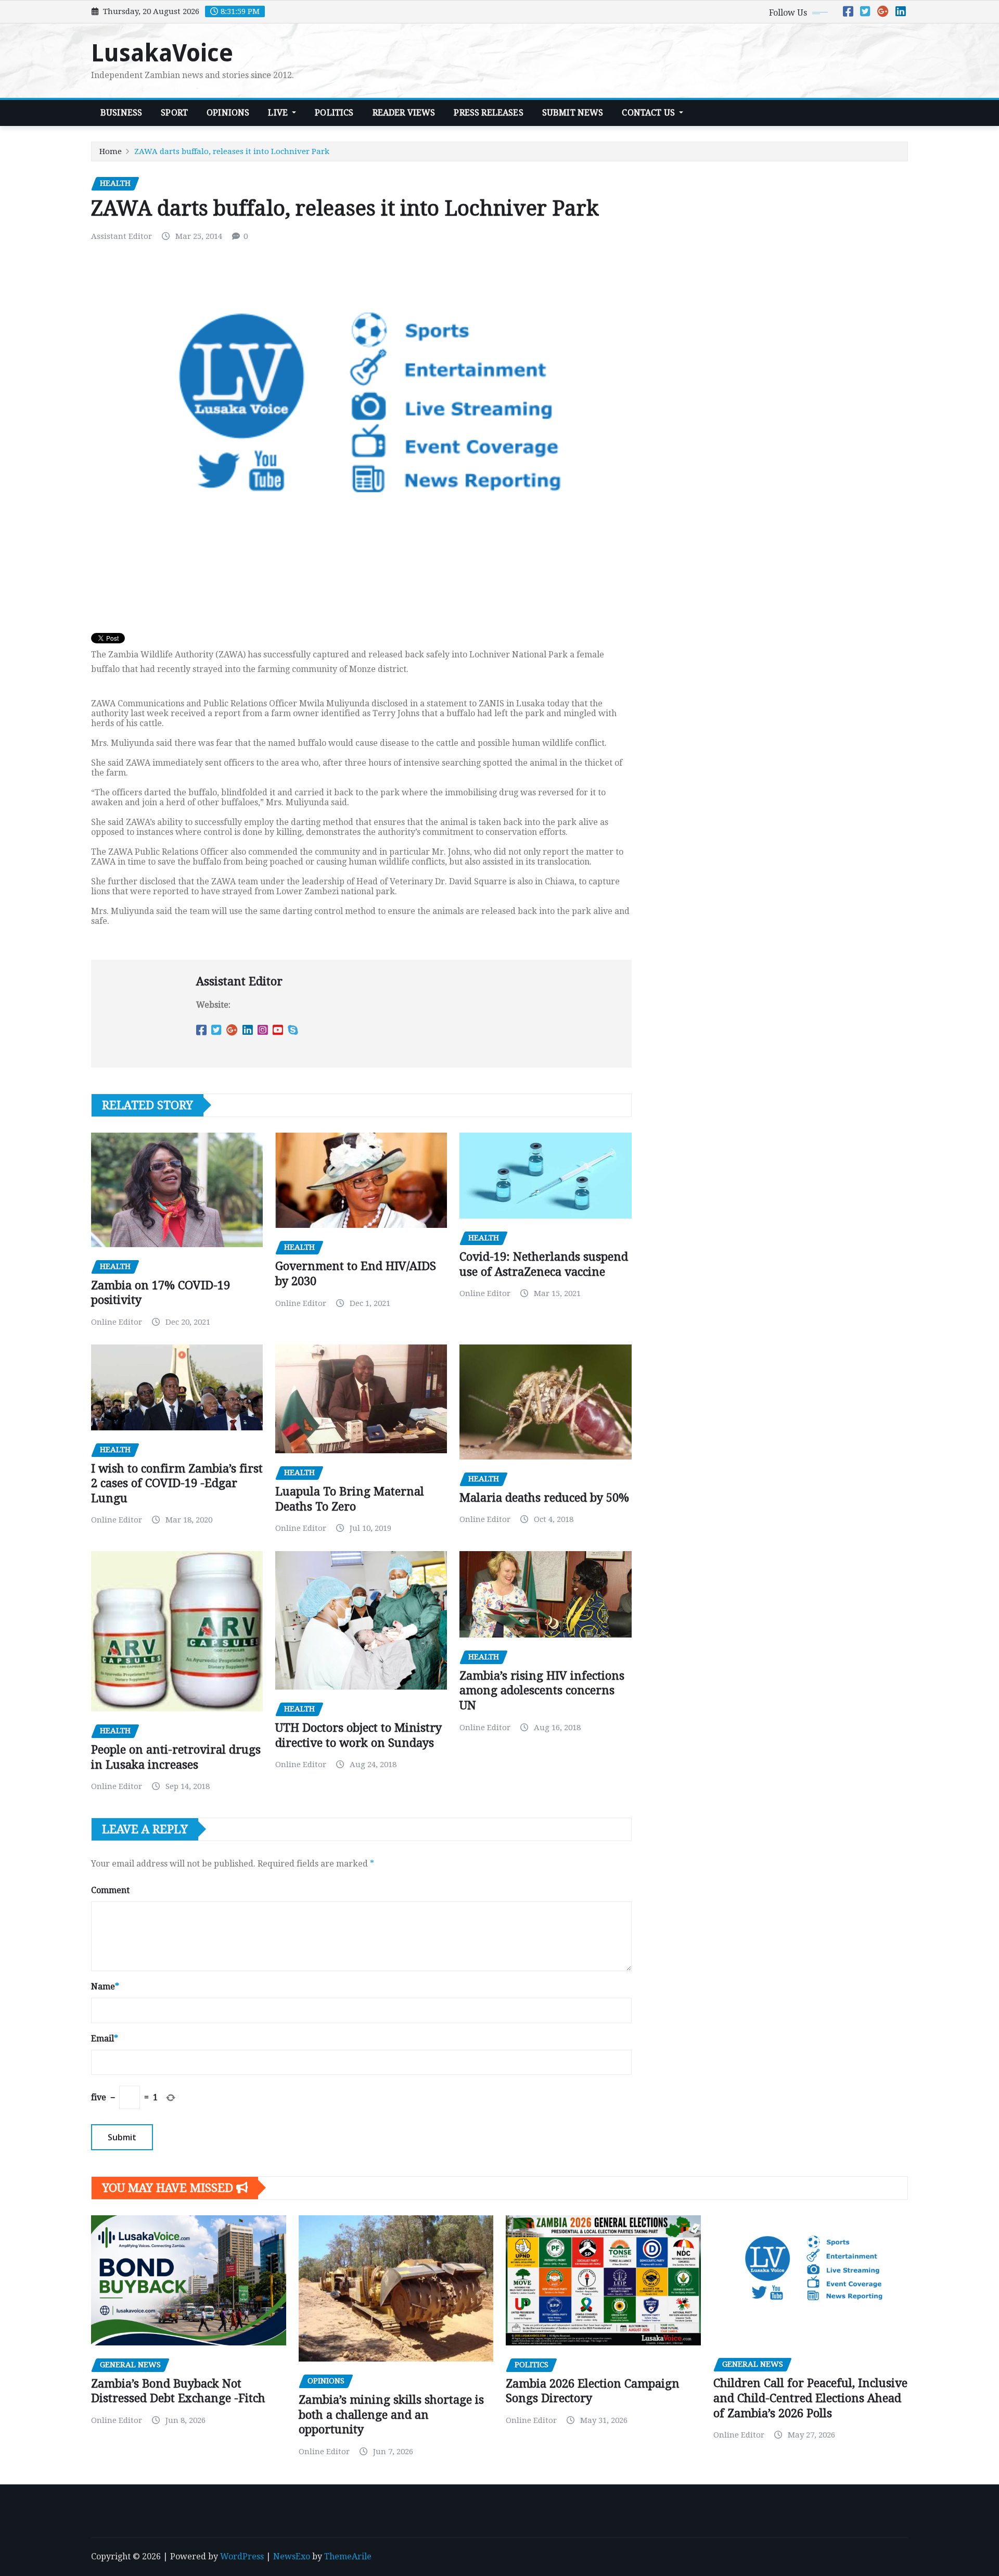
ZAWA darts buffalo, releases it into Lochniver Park (232, 151)
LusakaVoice (162, 53)
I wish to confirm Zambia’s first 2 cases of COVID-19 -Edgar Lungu (177, 1483)
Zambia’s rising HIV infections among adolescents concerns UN (542, 1691)
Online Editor (117, 1322)
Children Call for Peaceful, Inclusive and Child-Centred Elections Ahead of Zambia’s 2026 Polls (810, 2398)
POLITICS (334, 113)
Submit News (573, 113)
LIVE (279, 113)
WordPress (242, 2556)
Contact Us (649, 113)
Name (105, 1987)
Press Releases (488, 113)
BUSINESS (121, 113)
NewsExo (292, 2556)
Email (105, 2039)
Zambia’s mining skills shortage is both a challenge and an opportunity (391, 2415)
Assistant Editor (121, 236)
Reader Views (404, 113)
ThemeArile (348, 2556)
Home (111, 151)
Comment (110, 1890)
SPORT (174, 113)
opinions (228, 113)
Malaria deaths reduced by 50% (544, 1498)
